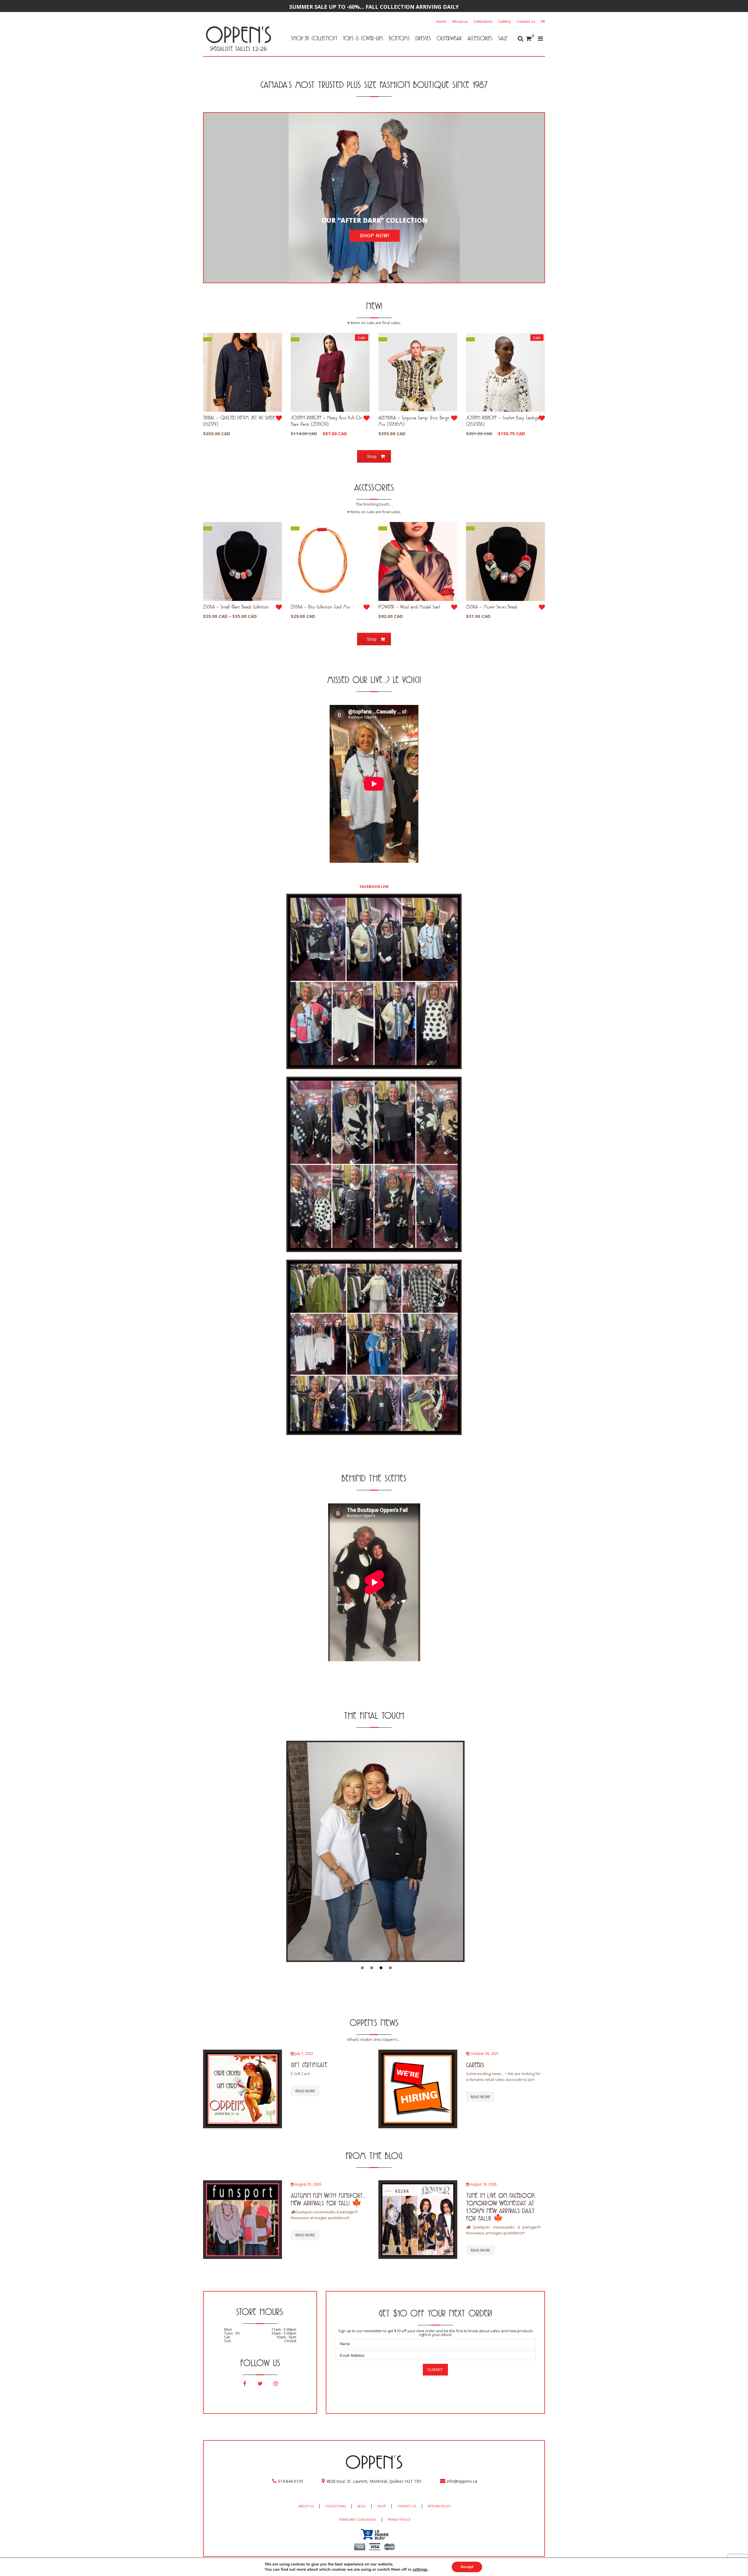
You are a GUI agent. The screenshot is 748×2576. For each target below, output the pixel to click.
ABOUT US (306, 2506)
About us (460, 21)
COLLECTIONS (335, 2506)
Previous (194, 1851)
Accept (467, 2567)
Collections (483, 21)
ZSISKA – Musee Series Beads (492, 607)
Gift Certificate (309, 2065)
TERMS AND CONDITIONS (357, 2520)
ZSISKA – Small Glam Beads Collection (236, 607)
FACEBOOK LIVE (374, 886)
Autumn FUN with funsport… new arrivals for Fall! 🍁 (328, 2199)
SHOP (381, 2506)
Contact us (526, 21)
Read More (305, 2091)
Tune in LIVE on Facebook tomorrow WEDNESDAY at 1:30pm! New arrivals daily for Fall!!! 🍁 (501, 2207)
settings (420, 2570)
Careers (475, 2065)
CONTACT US (407, 2506)
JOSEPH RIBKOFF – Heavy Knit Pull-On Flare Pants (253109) (327, 421)
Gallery (505, 21)
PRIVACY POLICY (399, 2520)
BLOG (361, 2506)
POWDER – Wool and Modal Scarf (409, 607)
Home (441, 21)
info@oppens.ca (462, 2481)
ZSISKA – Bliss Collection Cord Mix (320, 607)
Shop (372, 456)
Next (554, 1851)
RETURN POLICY (439, 2506)
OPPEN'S (238, 34)
